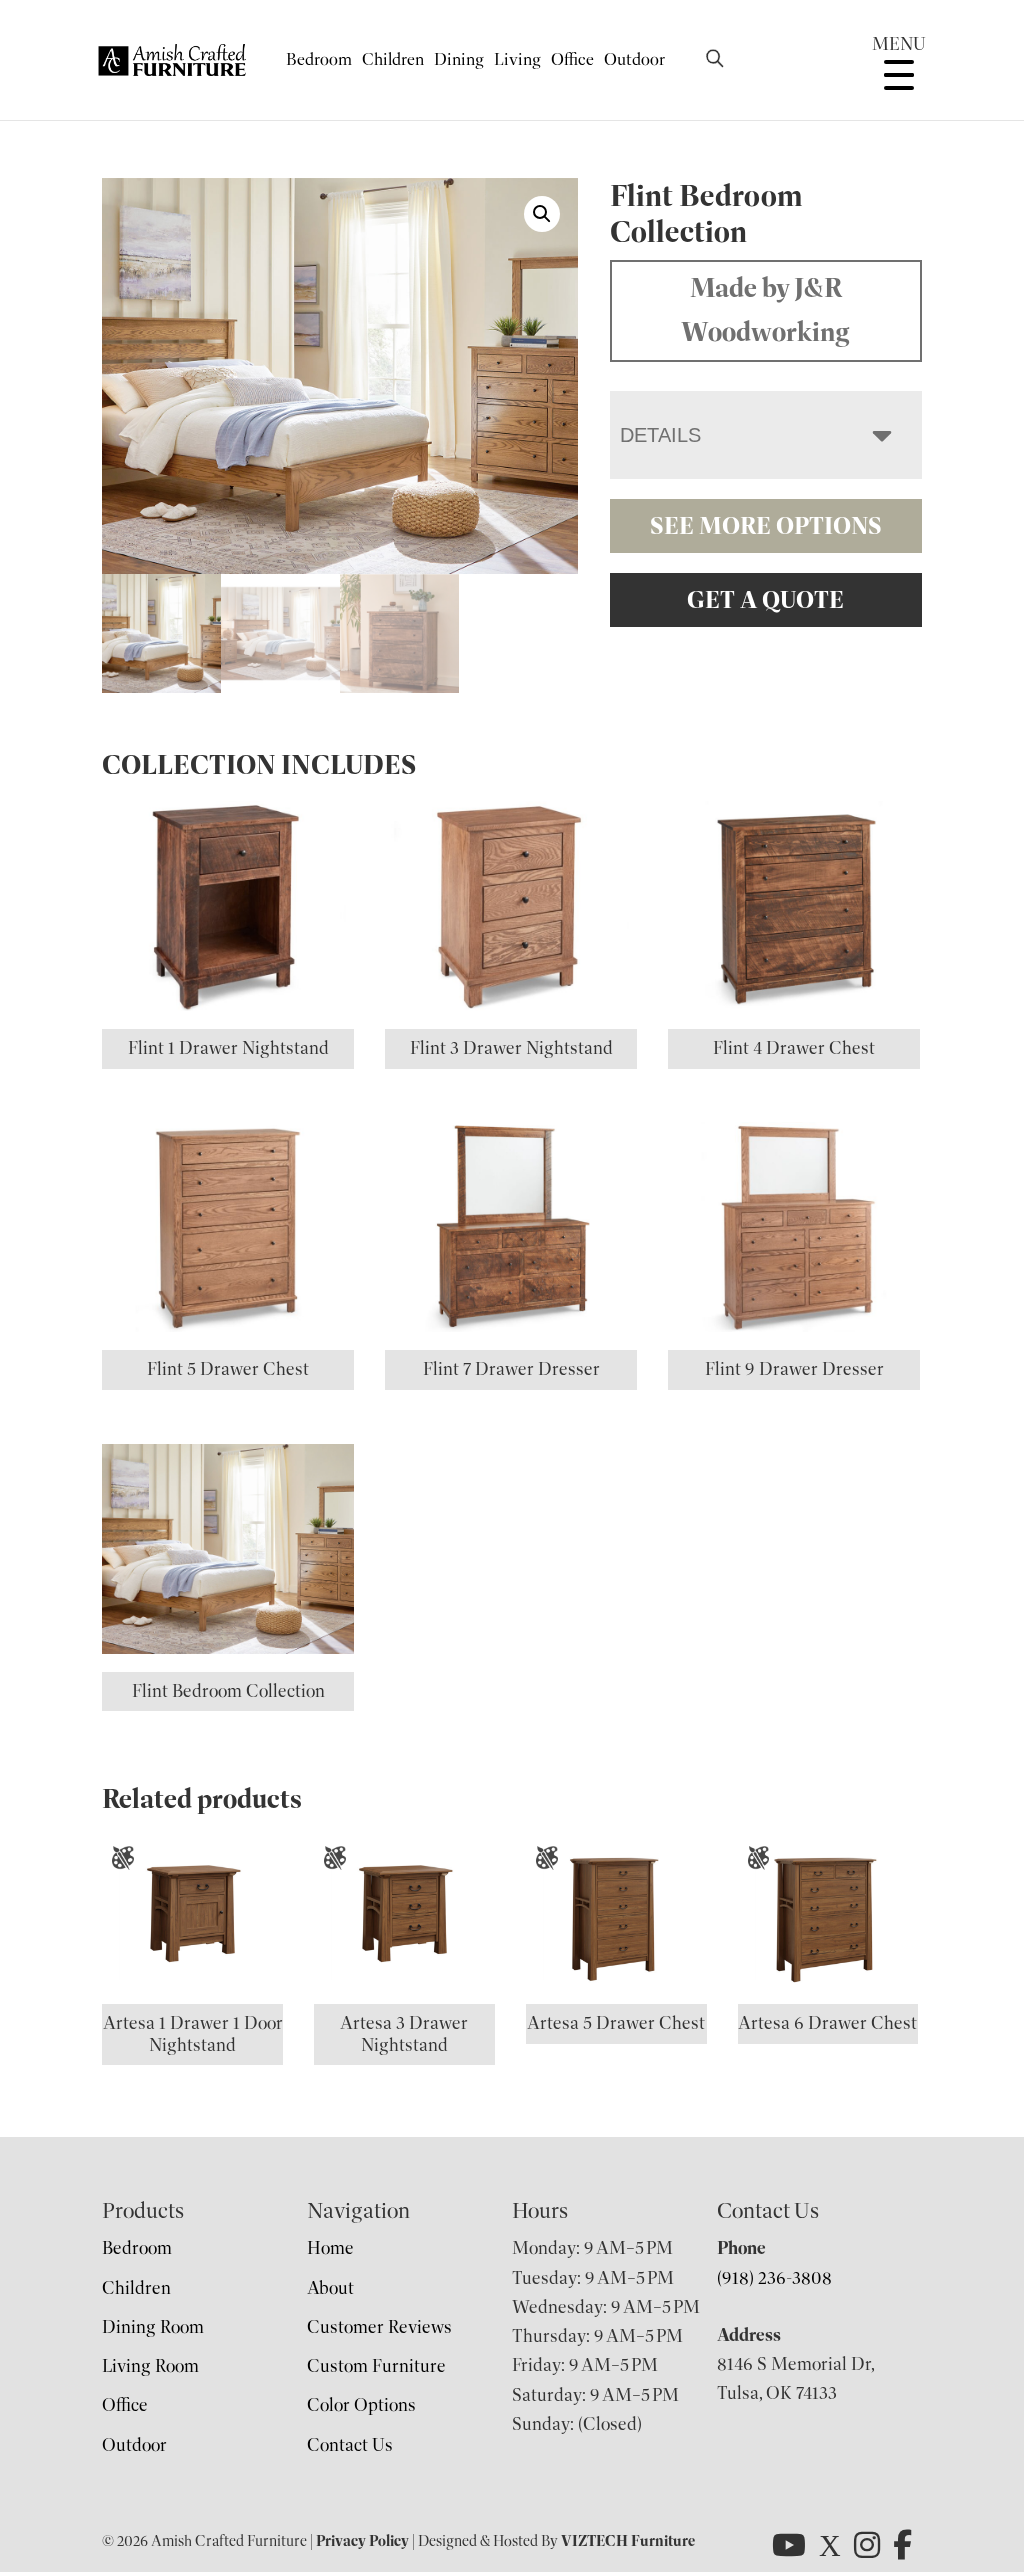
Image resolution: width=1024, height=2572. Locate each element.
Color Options (361, 2405)
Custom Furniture (376, 2366)
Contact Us (350, 2445)
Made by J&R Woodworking (765, 310)
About (330, 2288)
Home (330, 2248)
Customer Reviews (379, 2327)
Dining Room (153, 2327)
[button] (542, 214)
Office (572, 59)
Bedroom (319, 59)
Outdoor (634, 59)
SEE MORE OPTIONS (766, 526)
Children (393, 59)
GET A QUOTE (765, 600)
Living (517, 59)
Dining (459, 59)
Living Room (150, 2366)
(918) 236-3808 (774, 2278)
